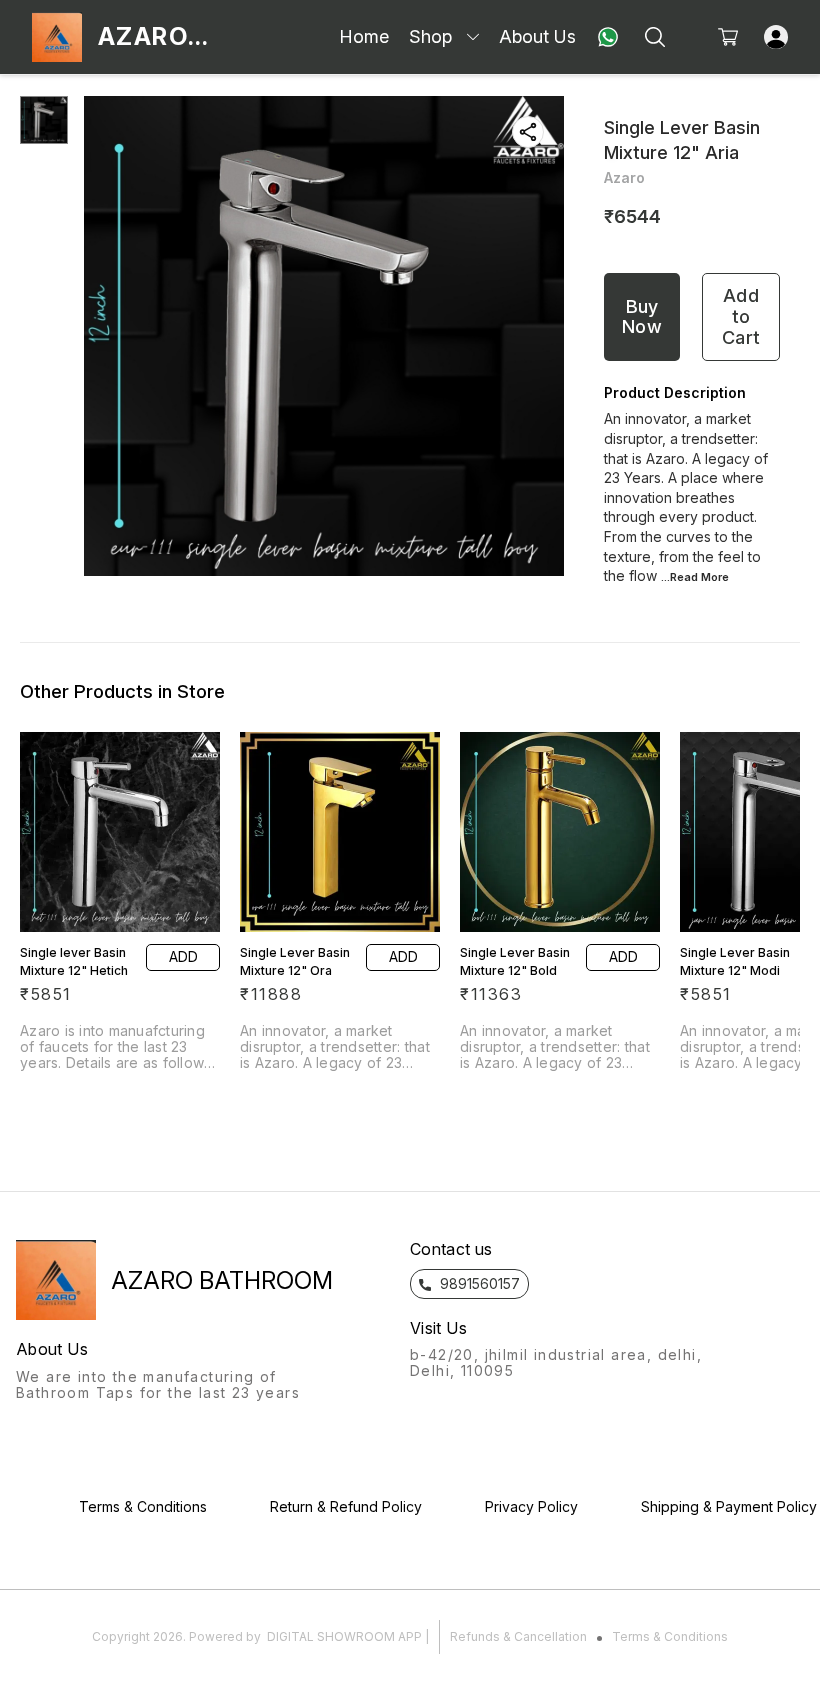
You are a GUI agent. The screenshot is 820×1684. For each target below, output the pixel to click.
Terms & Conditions (670, 1636)
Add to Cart (741, 316)
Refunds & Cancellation (518, 1636)
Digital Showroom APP (344, 1636)
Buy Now (642, 317)
